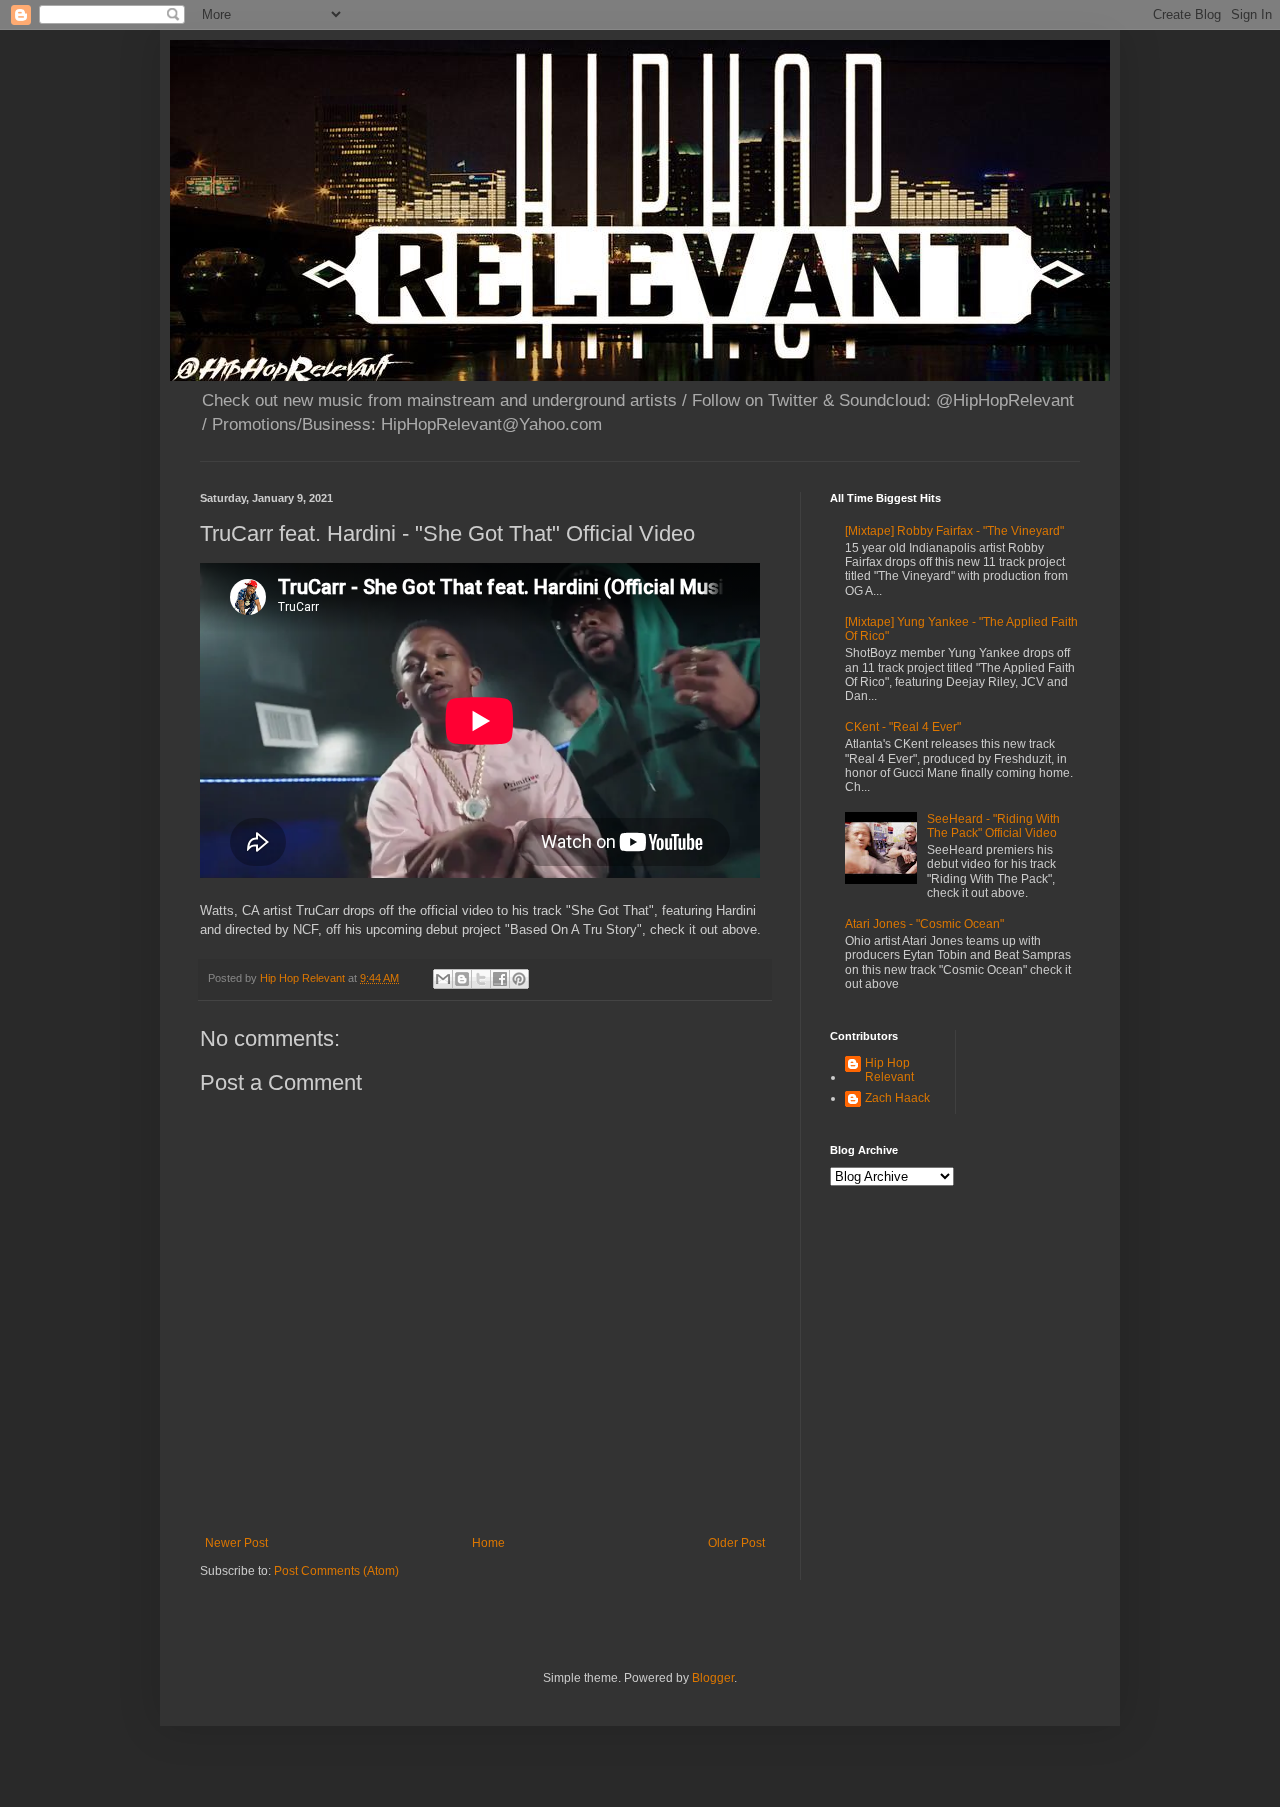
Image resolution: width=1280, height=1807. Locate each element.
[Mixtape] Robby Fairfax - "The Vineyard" (954, 531)
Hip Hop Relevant (889, 1070)
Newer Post (236, 1543)
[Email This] (443, 979)
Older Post (736, 1543)
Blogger (713, 1678)
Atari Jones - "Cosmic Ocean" (924, 924)
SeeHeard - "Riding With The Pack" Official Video (993, 826)
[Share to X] (481, 979)
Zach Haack (897, 1098)
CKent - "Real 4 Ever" (903, 727)
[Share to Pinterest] (519, 979)
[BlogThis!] (462, 979)
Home (488, 1543)
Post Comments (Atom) (336, 1571)
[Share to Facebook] (500, 979)
